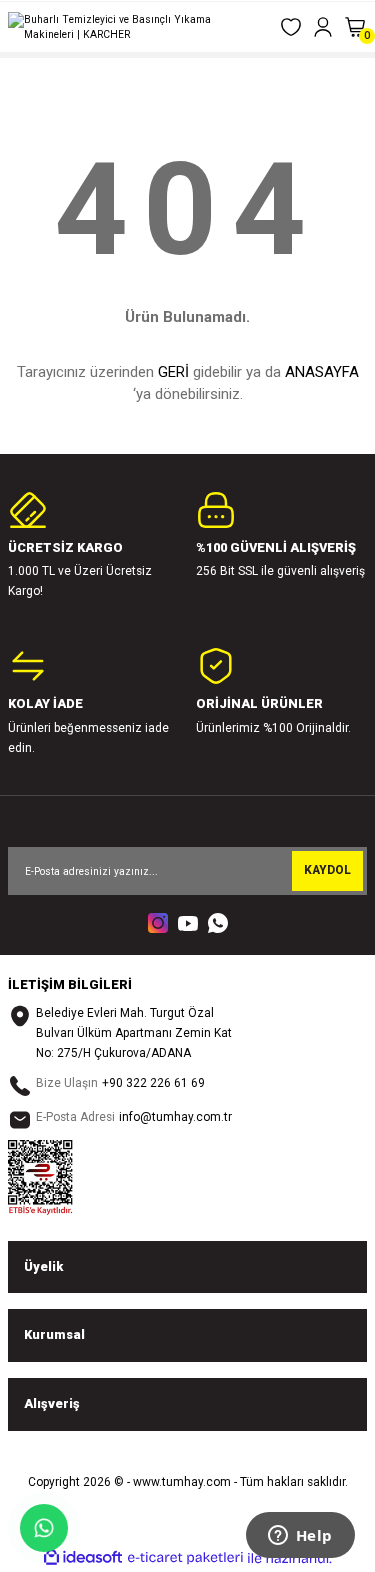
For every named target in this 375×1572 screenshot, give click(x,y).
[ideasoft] (83, 1558)
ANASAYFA (322, 372)
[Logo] (135, 27)
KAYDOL (327, 870)
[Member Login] (323, 27)
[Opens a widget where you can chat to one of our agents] (300, 1537)
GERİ (173, 372)
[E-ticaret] (185, 1557)
